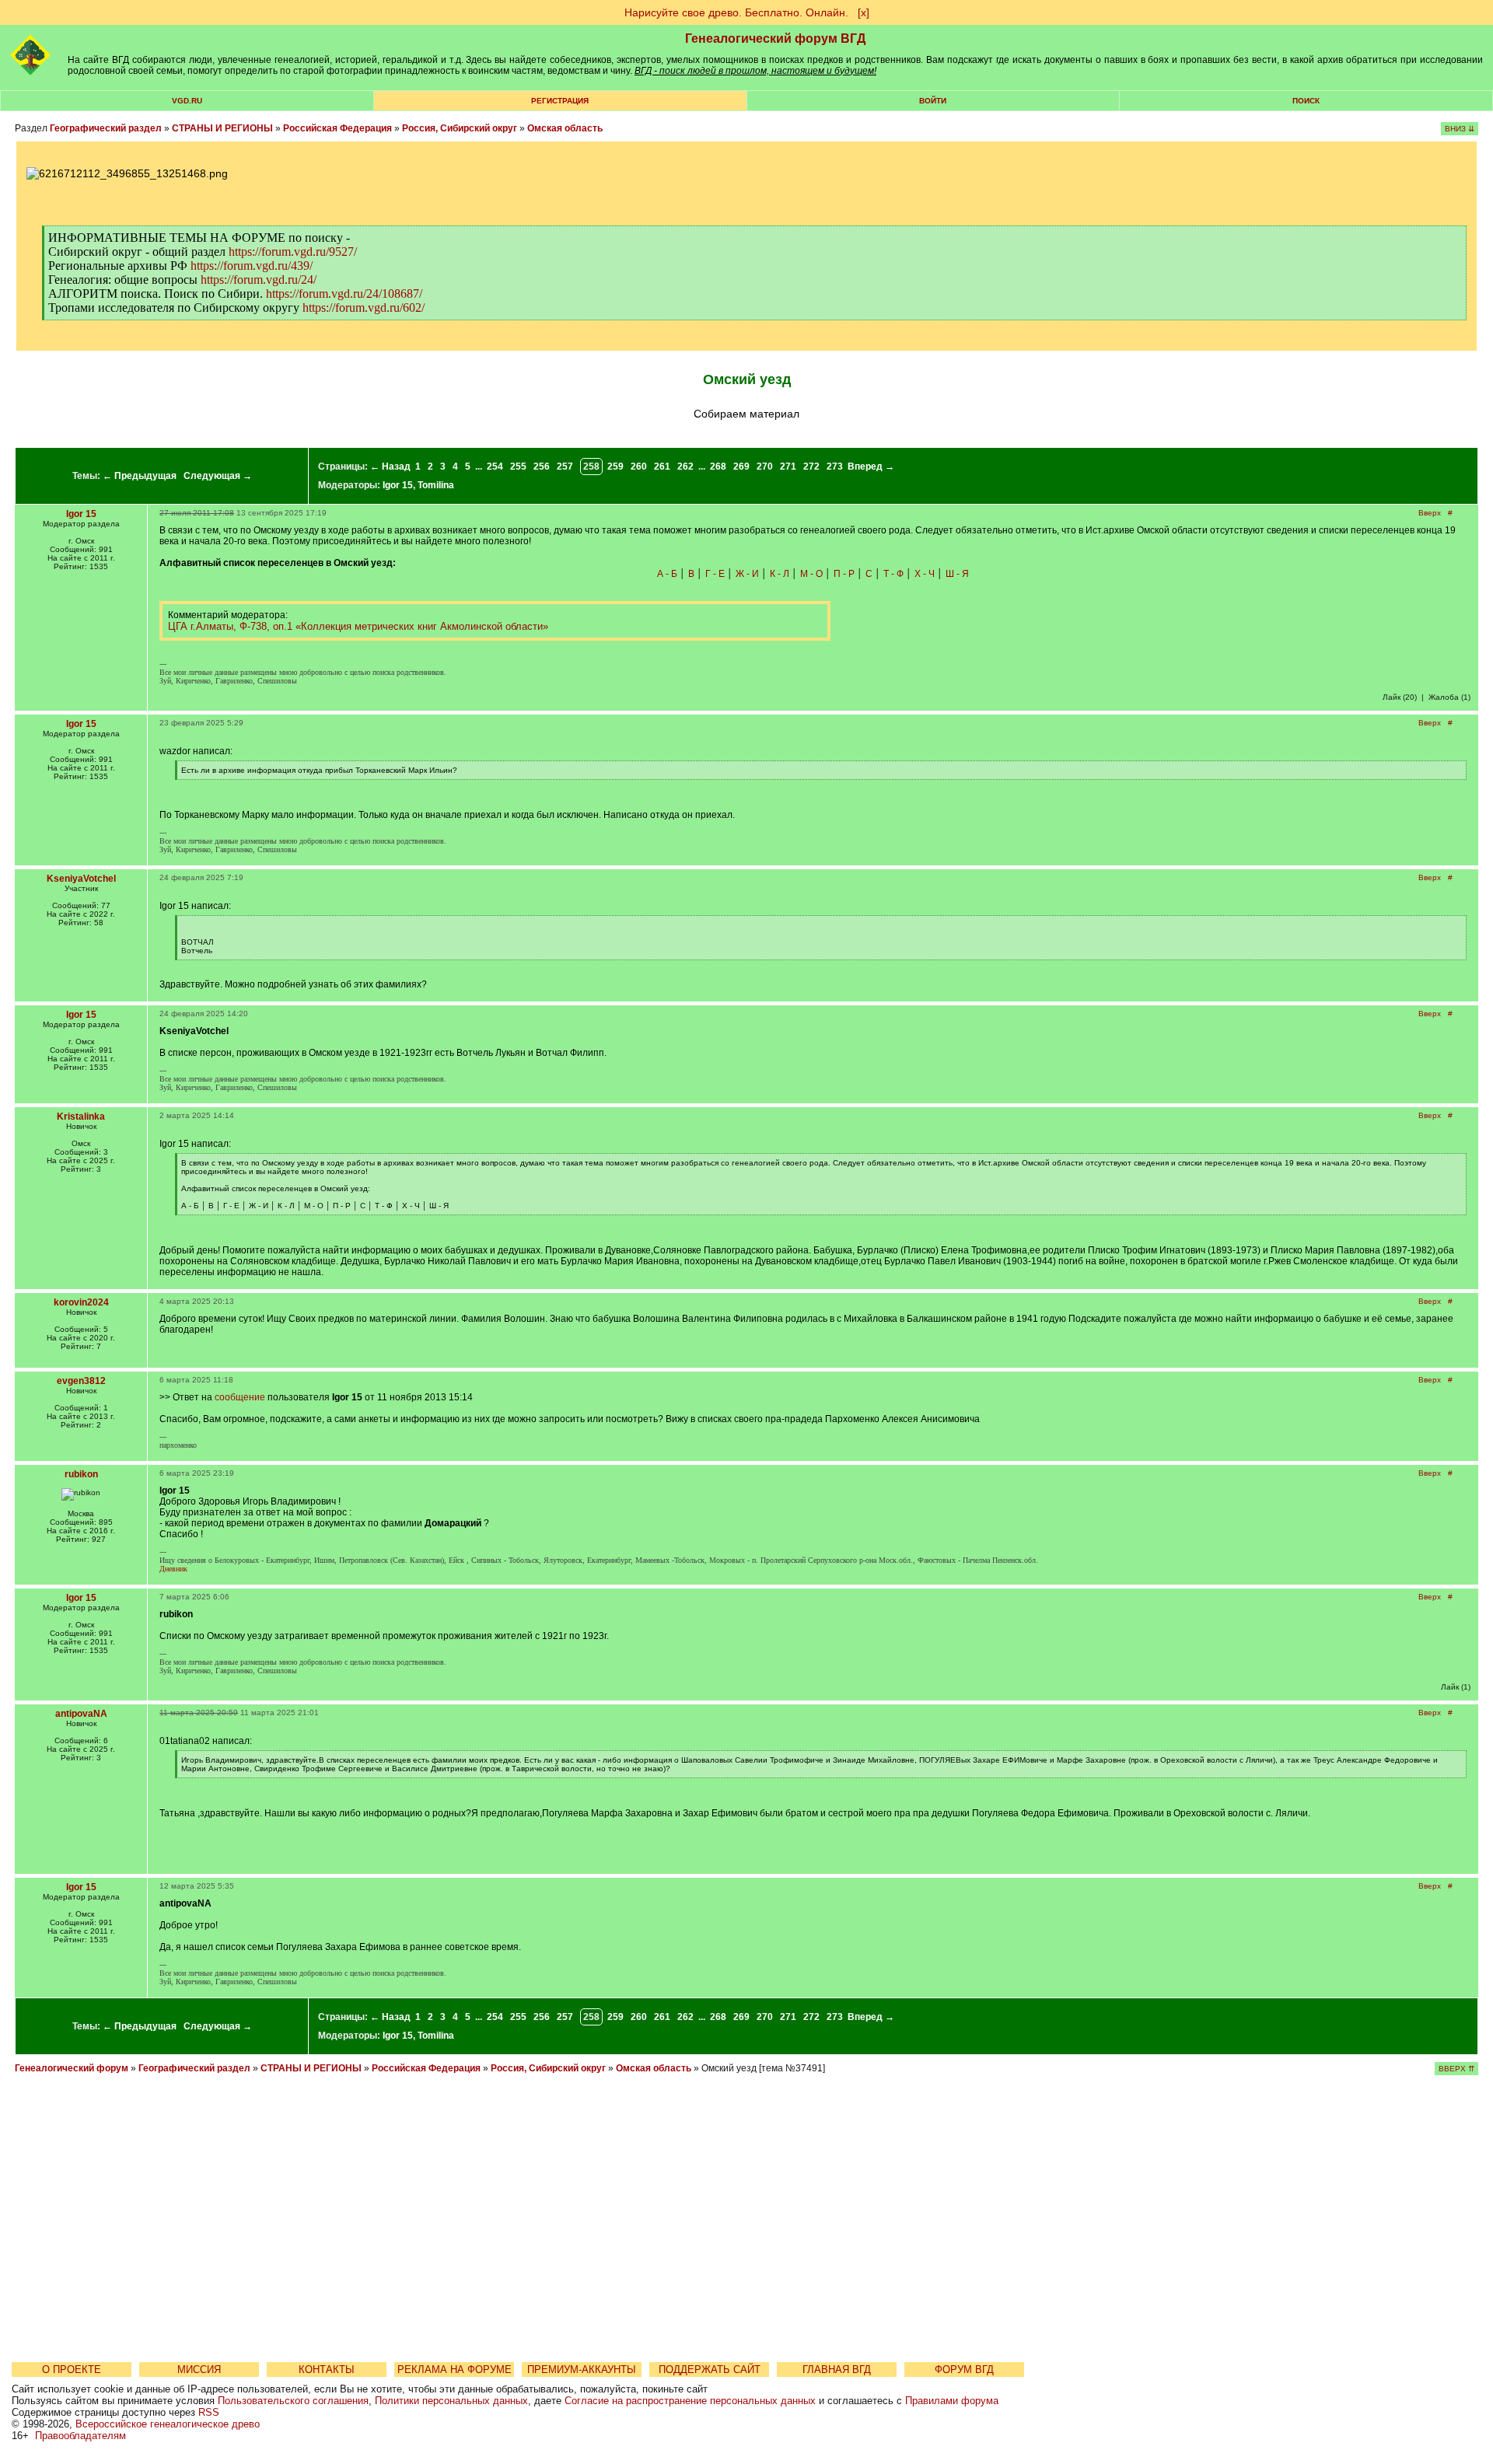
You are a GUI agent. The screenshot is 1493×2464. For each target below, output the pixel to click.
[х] (864, 12)
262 (685, 467)
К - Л (780, 574)
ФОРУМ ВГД (964, 2370)
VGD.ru (187, 101)
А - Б (667, 574)
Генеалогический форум (72, 2068)
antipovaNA (81, 1714)
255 (518, 467)
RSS (209, 2412)
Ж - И (747, 574)
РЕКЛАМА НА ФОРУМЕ (455, 2370)
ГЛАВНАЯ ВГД (837, 2370)
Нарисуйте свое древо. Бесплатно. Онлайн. (736, 12)
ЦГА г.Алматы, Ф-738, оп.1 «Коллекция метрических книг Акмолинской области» (358, 626)
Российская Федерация (337, 128)
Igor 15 (398, 485)
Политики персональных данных (451, 2401)
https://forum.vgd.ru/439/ (252, 266)
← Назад (390, 467)
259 (615, 467)
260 (639, 467)
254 (495, 467)
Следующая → (218, 476)
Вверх (1430, 513)
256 (542, 467)
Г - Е (715, 574)
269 (741, 467)
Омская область (565, 128)
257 (565, 467)
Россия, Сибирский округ (460, 128)
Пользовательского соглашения (293, 2401)
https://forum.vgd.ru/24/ (259, 280)
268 (718, 467)
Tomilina (436, 485)
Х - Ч (925, 574)
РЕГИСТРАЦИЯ (560, 101)
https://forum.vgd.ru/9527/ (293, 252)
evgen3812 (81, 1381)
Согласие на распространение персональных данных (690, 2401)
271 (788, 467)
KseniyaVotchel (81, 879)
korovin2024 (81, 1302)
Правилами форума (952, 2401)
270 (765, 467)
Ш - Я (957, 574)
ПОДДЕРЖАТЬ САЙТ (710, 2370)
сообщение (240, 1397)
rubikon (81, 1474)
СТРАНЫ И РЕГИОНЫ (222, 128)
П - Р (844, 574)
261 (662, 467)
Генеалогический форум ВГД (775, 38)
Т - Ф (893, 574)
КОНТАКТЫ (327, 2370)
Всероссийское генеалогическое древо (168, 2424)
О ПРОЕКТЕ (72, 2370)
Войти (933, 101)
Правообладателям (80, 2436)
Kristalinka (81, 1117)
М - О (811, 574)
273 (835, 467)
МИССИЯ (199, 2370)
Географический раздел (106, 128)
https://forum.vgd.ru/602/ (364, 308)
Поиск (1306, 101)
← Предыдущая (140, 476)
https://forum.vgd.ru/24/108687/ (344, 294)
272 (811, 467)
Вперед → (871, 467)
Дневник (173, 1569)
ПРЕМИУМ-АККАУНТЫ (582, 2370)
